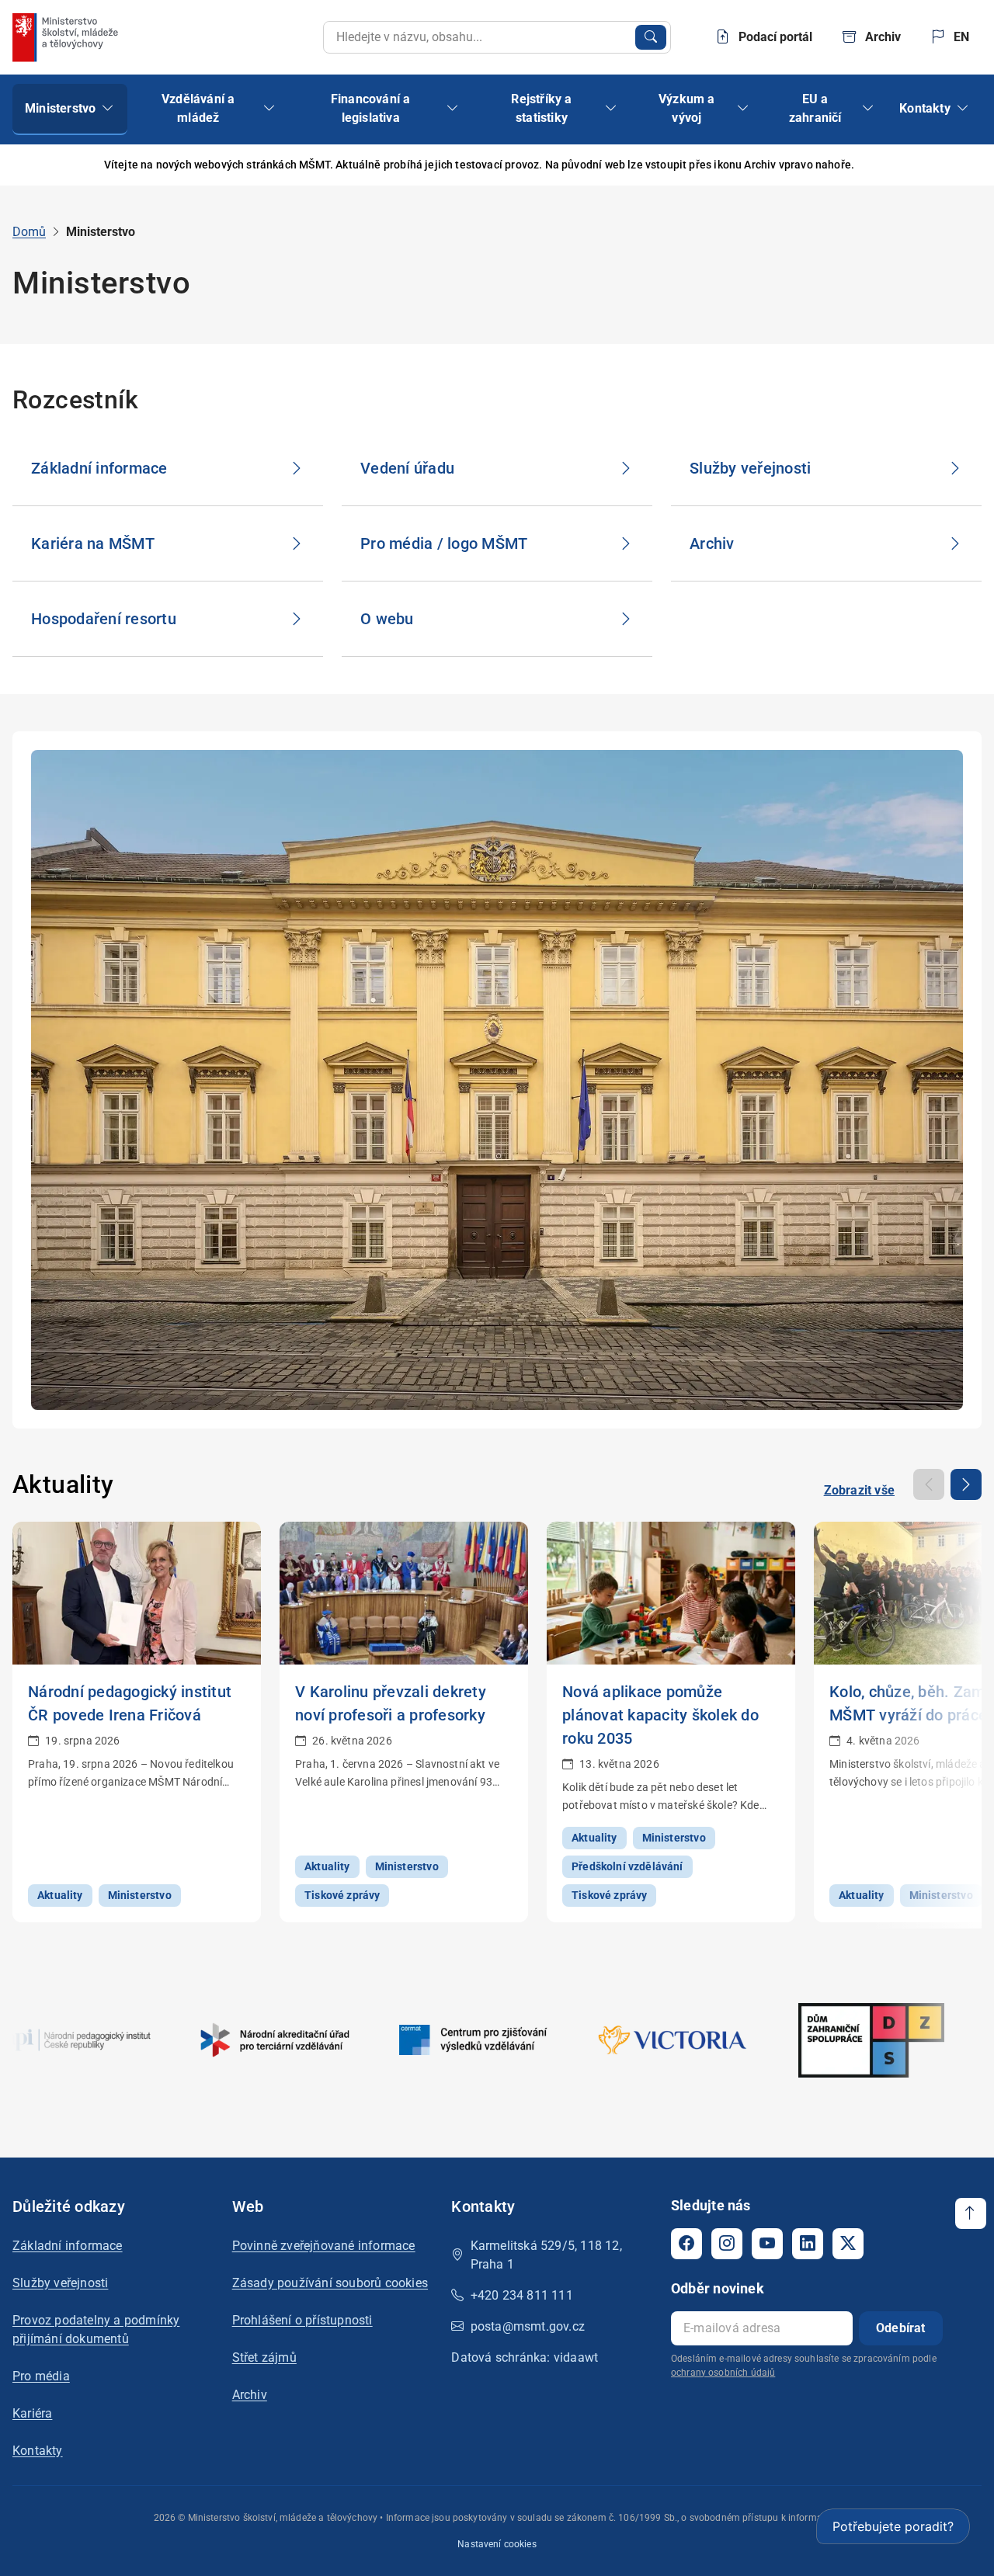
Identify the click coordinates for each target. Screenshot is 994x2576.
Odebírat (901, 2328)
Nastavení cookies (497, 2544)
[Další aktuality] (966, 1484)
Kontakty (38, 2451)
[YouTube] (767, 2244)
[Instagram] (727, 2244)
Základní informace (68, 2246)
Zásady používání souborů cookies (330, 2283)
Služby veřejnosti (60, 2283)
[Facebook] (686, 2244)
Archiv (250, 2395)
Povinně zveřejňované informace (324, 2246)
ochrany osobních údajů (723, 2373)
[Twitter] (848, 2244)
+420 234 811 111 (522, 2295)
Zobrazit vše (859, 1490)
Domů (29, 232)
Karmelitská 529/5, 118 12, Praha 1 (546, 2255)
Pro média (41, 2376)
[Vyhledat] (651, 37)
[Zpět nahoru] (971, 2213)
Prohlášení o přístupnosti (302, 2320)
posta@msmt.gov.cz (528, 2326)
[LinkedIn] (808, 2244)
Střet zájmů (264, 2357)
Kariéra (32, 2413)
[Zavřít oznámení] (958, 165)
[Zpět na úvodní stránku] (67, 37)
